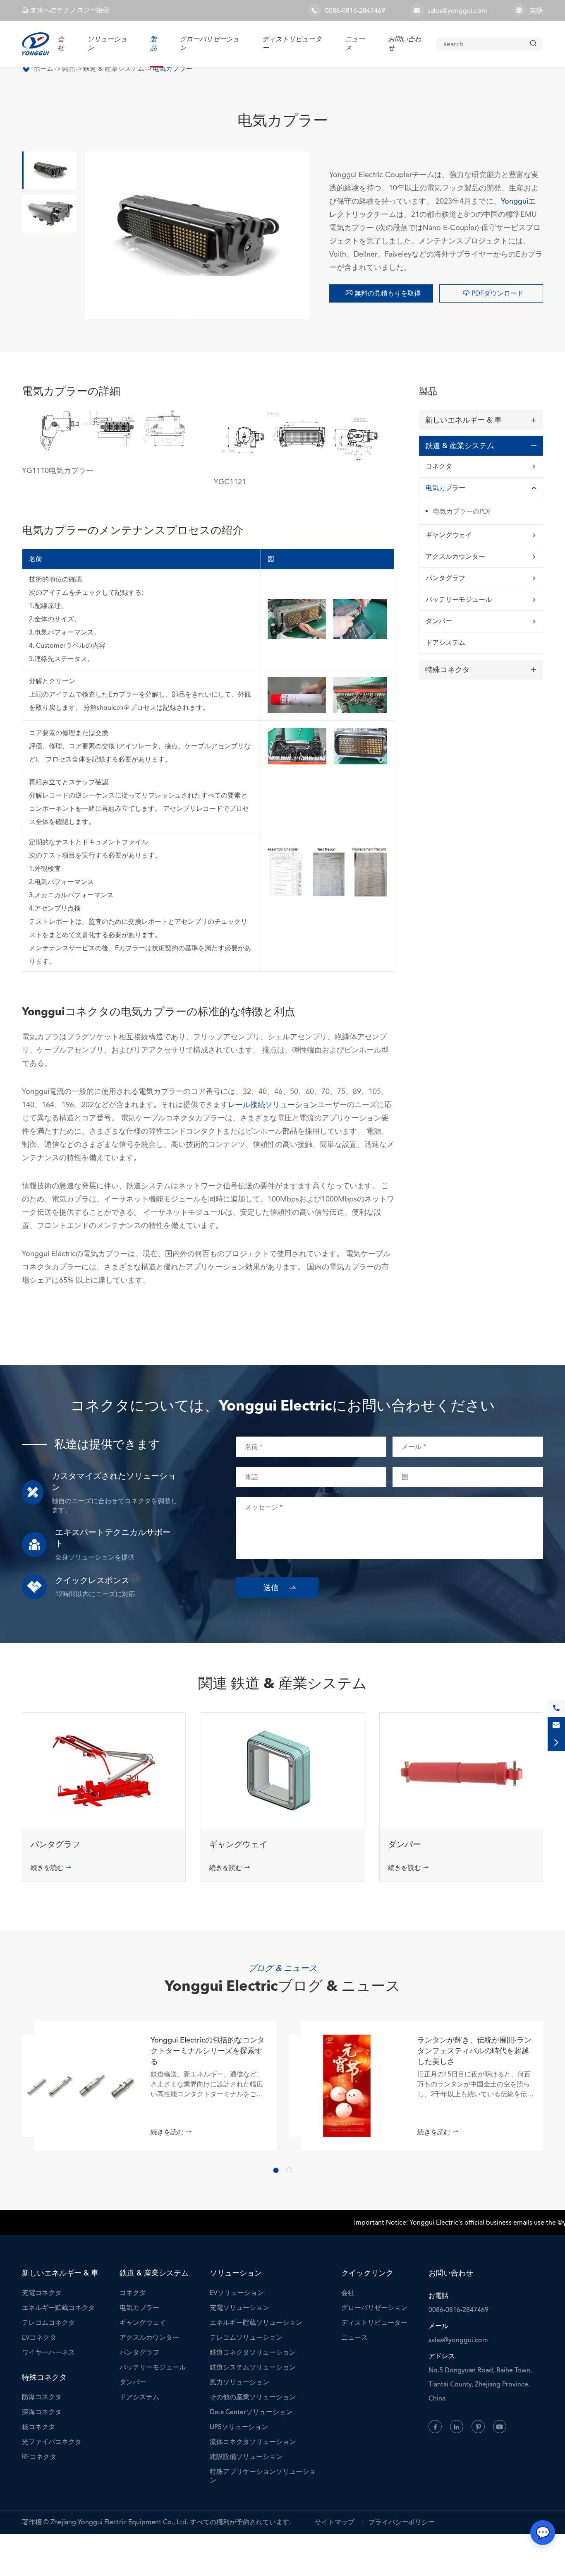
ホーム (43, 68)
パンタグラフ (445, 578)
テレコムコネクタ (48, 2322)
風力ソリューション (239, 2382)
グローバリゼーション (374, 2308)
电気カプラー (172, 68)
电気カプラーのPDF (462, 511)
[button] (276, 2170)
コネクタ (439, 466)
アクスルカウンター (455, 556)
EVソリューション (237, 2293)
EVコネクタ (39, 2337)
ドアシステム (445, 643)
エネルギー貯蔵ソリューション (256, 2322)
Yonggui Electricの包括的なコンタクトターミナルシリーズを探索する (208, 2051)
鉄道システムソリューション (253, 2367)
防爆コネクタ (42, 2397)
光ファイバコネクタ (52, 2442)
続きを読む (51, 1868)
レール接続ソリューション (273, 1104)
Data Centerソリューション (251, 2412)
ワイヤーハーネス (48, 2352)
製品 (153, 44)
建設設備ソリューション (246, 2457)
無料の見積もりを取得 (383, 293)
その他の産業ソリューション (253, 2397)
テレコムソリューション (246, 2337)
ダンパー (439, 621)
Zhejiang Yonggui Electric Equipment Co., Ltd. (119, 2522)
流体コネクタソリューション (253, 2442)
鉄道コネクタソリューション (253, 2352)
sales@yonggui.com (457, 11)
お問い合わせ (451, 2273)
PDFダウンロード (493, 293)
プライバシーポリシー (402, 2522)
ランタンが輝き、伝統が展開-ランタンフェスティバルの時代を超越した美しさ (474, 2051)
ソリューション (236, 2273)
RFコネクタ (39, 2457)
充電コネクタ (42, 2293)
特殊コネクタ (448, 670)
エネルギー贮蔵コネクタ (58, 2308)
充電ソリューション (239, 2308)
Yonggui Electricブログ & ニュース (282, 1987)
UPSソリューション (239, 2427)
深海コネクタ (42, 2412)
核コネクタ (38, 2427)
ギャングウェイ (449, 535)
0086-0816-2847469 (355, 11)
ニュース (354, 2337)
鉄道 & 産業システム (114, 68)
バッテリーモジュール (459, 600)
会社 (61, 44)
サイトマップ (335, 2522)
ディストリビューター (374, 2322)
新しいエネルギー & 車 (463, 420)
